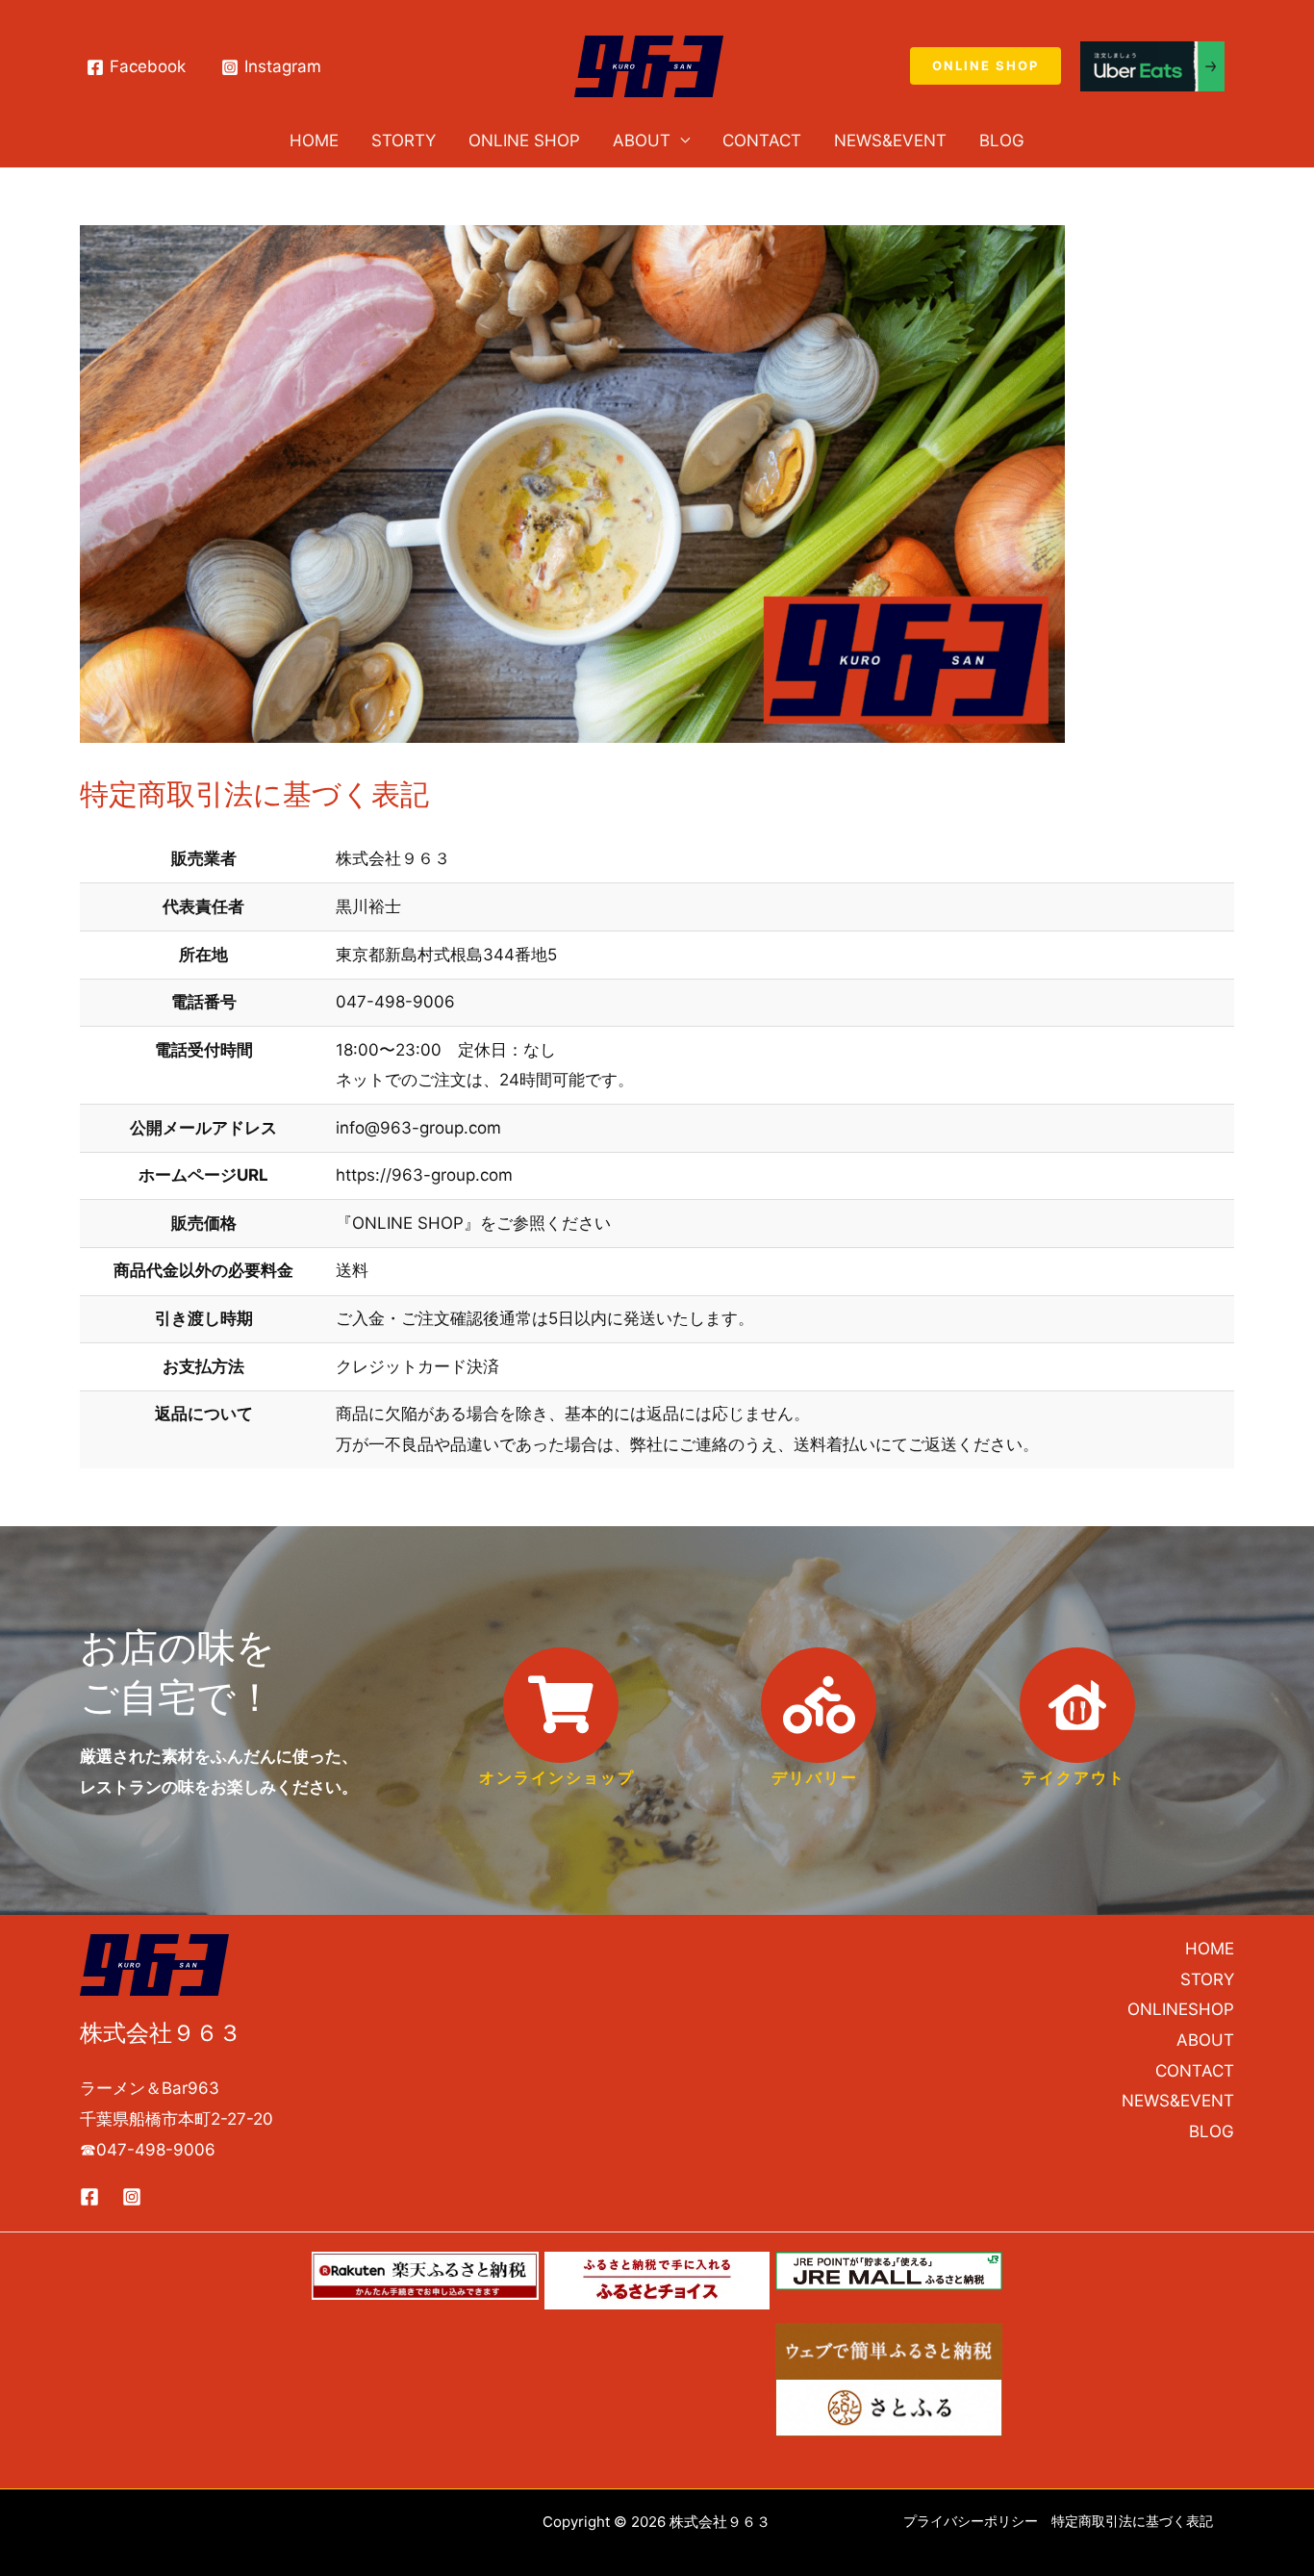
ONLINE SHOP (524, 140)
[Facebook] (89, 2197)
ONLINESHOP (1181, 2009)
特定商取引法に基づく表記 (1132, 2521)
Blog (1002, 140)
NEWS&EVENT (890, 140)
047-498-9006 (156, 2150)
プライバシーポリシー (971, 2521)
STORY (1207, 1979)
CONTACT (762, 140)
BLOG (1212, 2131)
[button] (985, 66)
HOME (314, 140)
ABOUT (642, 140)
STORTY (404, 140)
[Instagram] (132, 2197)
